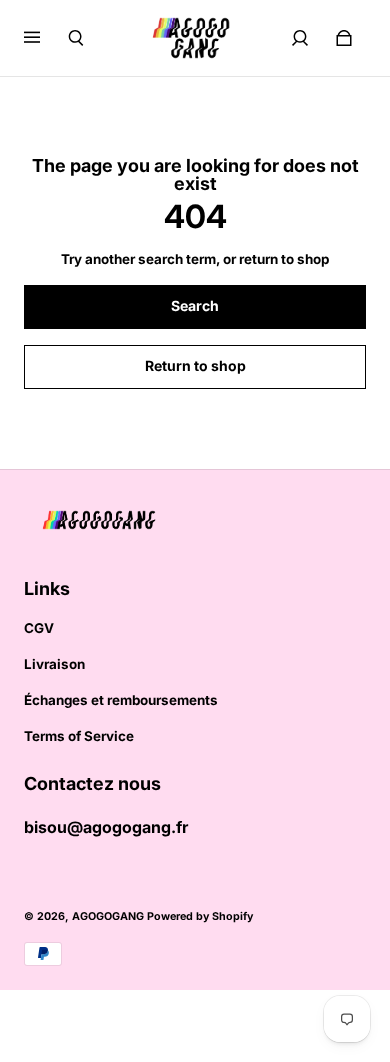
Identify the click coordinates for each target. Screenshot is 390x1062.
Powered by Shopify (200, 916)
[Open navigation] (46, 38)
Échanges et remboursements (121, 700)
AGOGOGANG (108, 916)
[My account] (300, 38)
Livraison (54, 664)
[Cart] (344, 38)
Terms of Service (79, 736)
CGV (39, 628)
